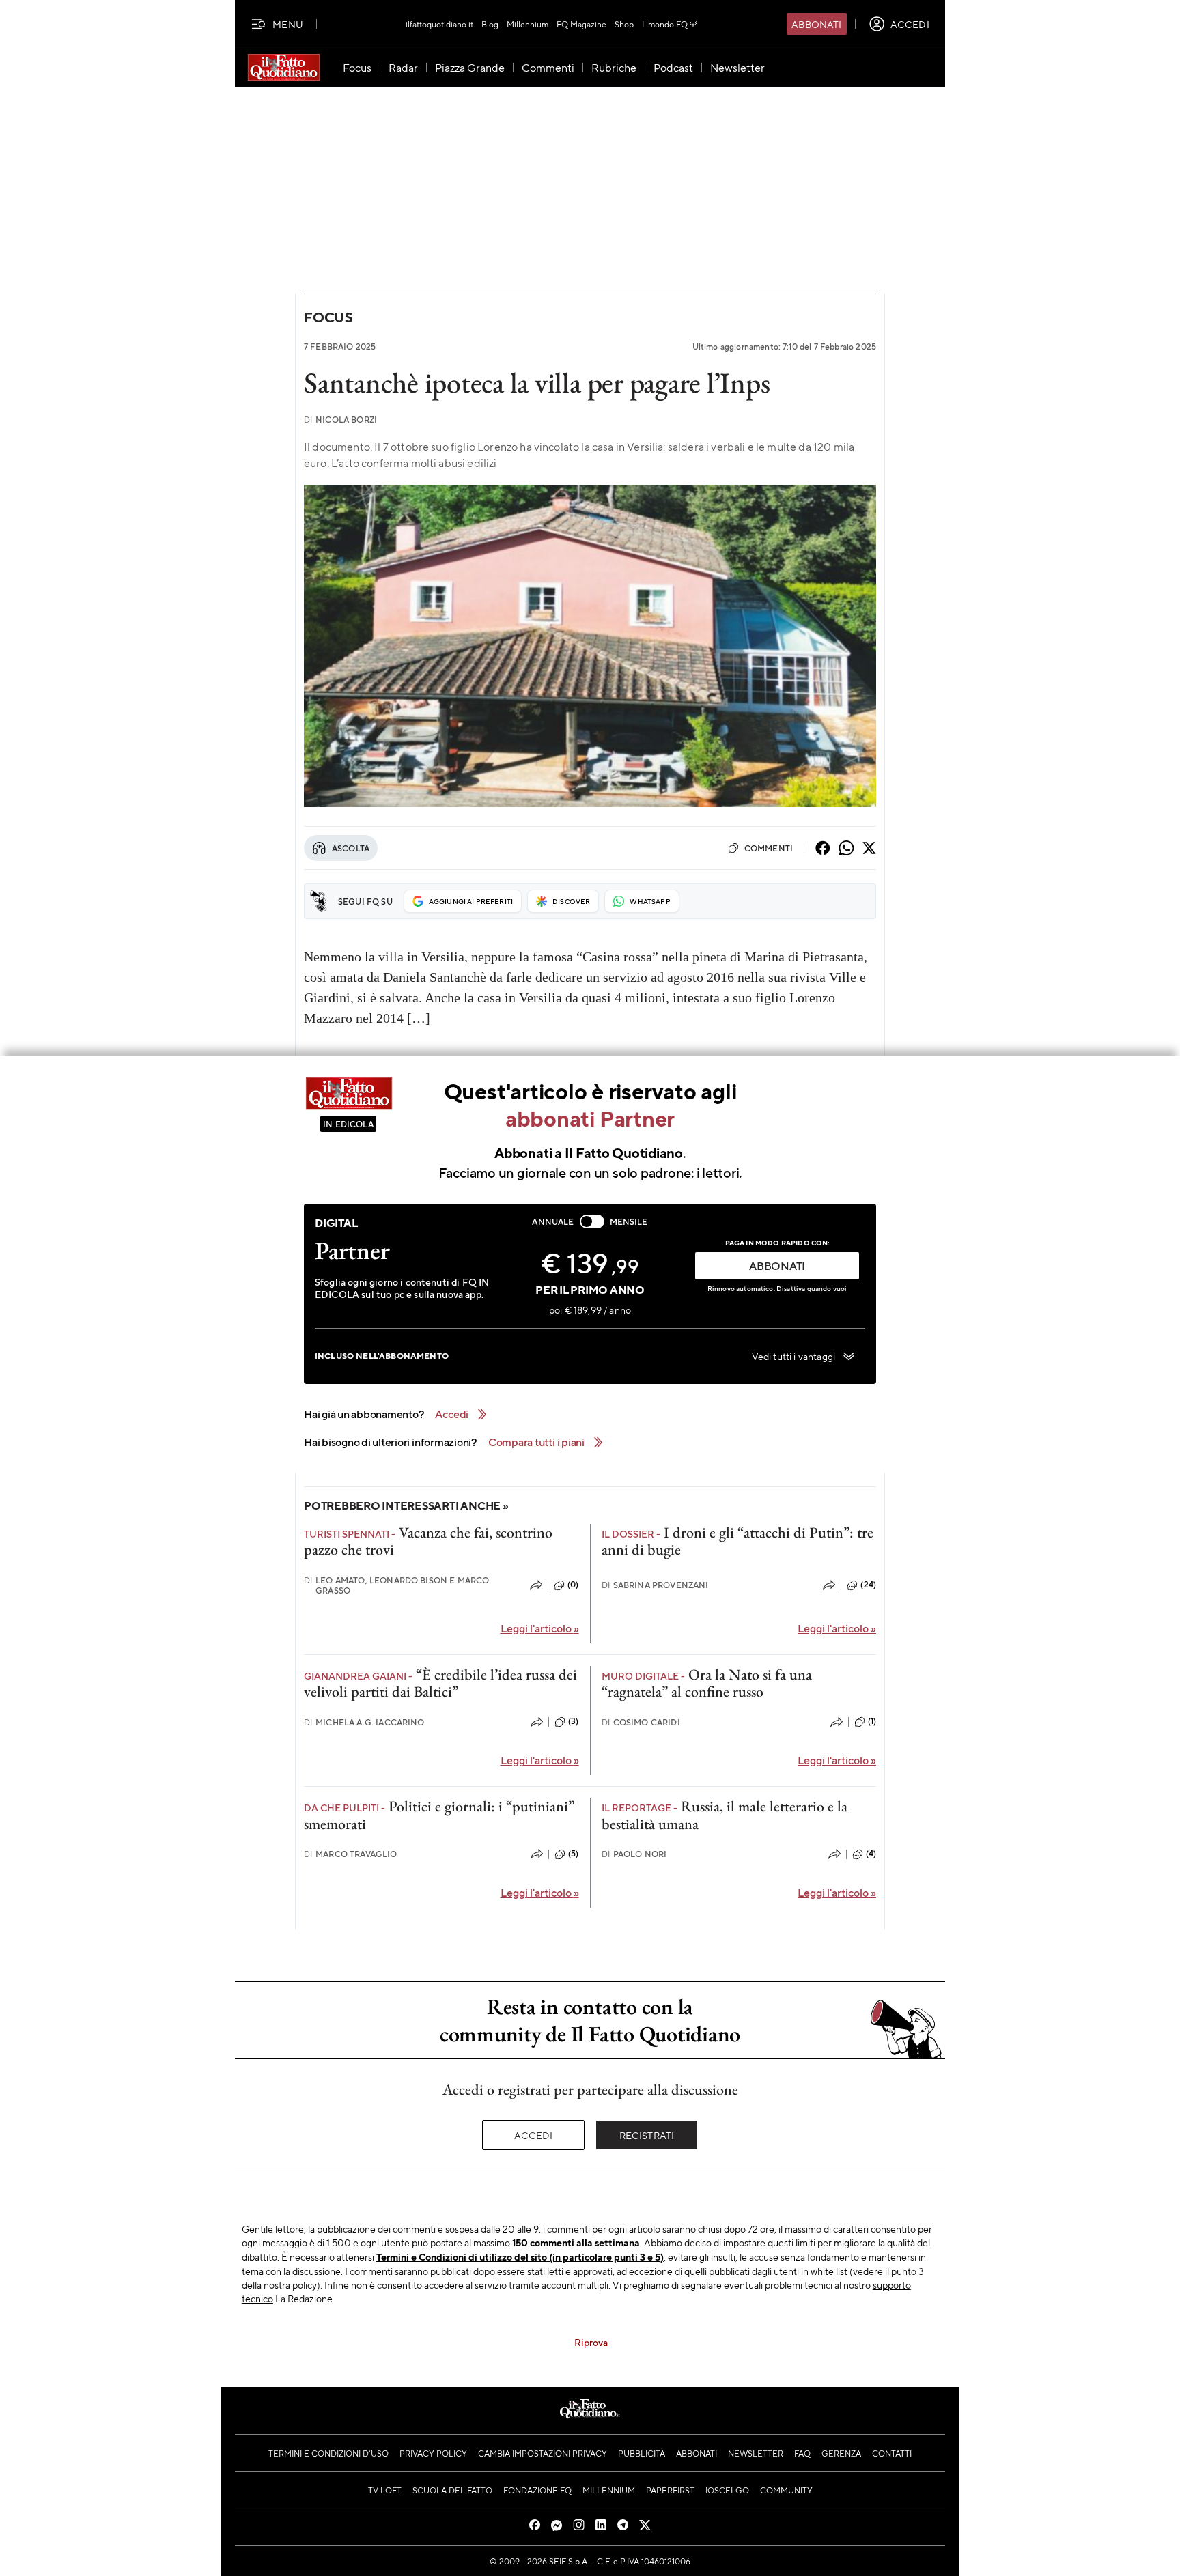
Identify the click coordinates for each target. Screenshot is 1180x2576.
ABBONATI (777, 1265)
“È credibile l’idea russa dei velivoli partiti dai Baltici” (440, 1683)
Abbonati (816, 24)
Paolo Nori (634, 1854)
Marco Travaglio (351, 1854)
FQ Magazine (581, 24)
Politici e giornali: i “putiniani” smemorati (439, 1815)
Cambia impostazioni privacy (543, 2453)
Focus (328, 317)
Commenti (769, 848)
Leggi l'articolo (540, 1628)
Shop (624, 24)
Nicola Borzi (340, 420)
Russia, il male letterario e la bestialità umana (725, 1815)
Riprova (591, 2342)
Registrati (647, 2135)
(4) (871, 1854)
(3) (573, 1721)
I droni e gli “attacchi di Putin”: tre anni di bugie (737, 1541)
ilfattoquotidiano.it (439, 24)
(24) (868, 1585)
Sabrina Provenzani (655, 1585)
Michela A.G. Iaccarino (364, 1722)
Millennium (528, 24)
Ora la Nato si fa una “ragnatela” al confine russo (707, 1683)
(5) (573, 1854)
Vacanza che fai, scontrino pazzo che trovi (428, 1541)
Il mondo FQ (665, 24)
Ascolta (351, 848)
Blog (490, 24)
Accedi (534, 2135)
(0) (573, 1585)
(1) (872, 1721)
